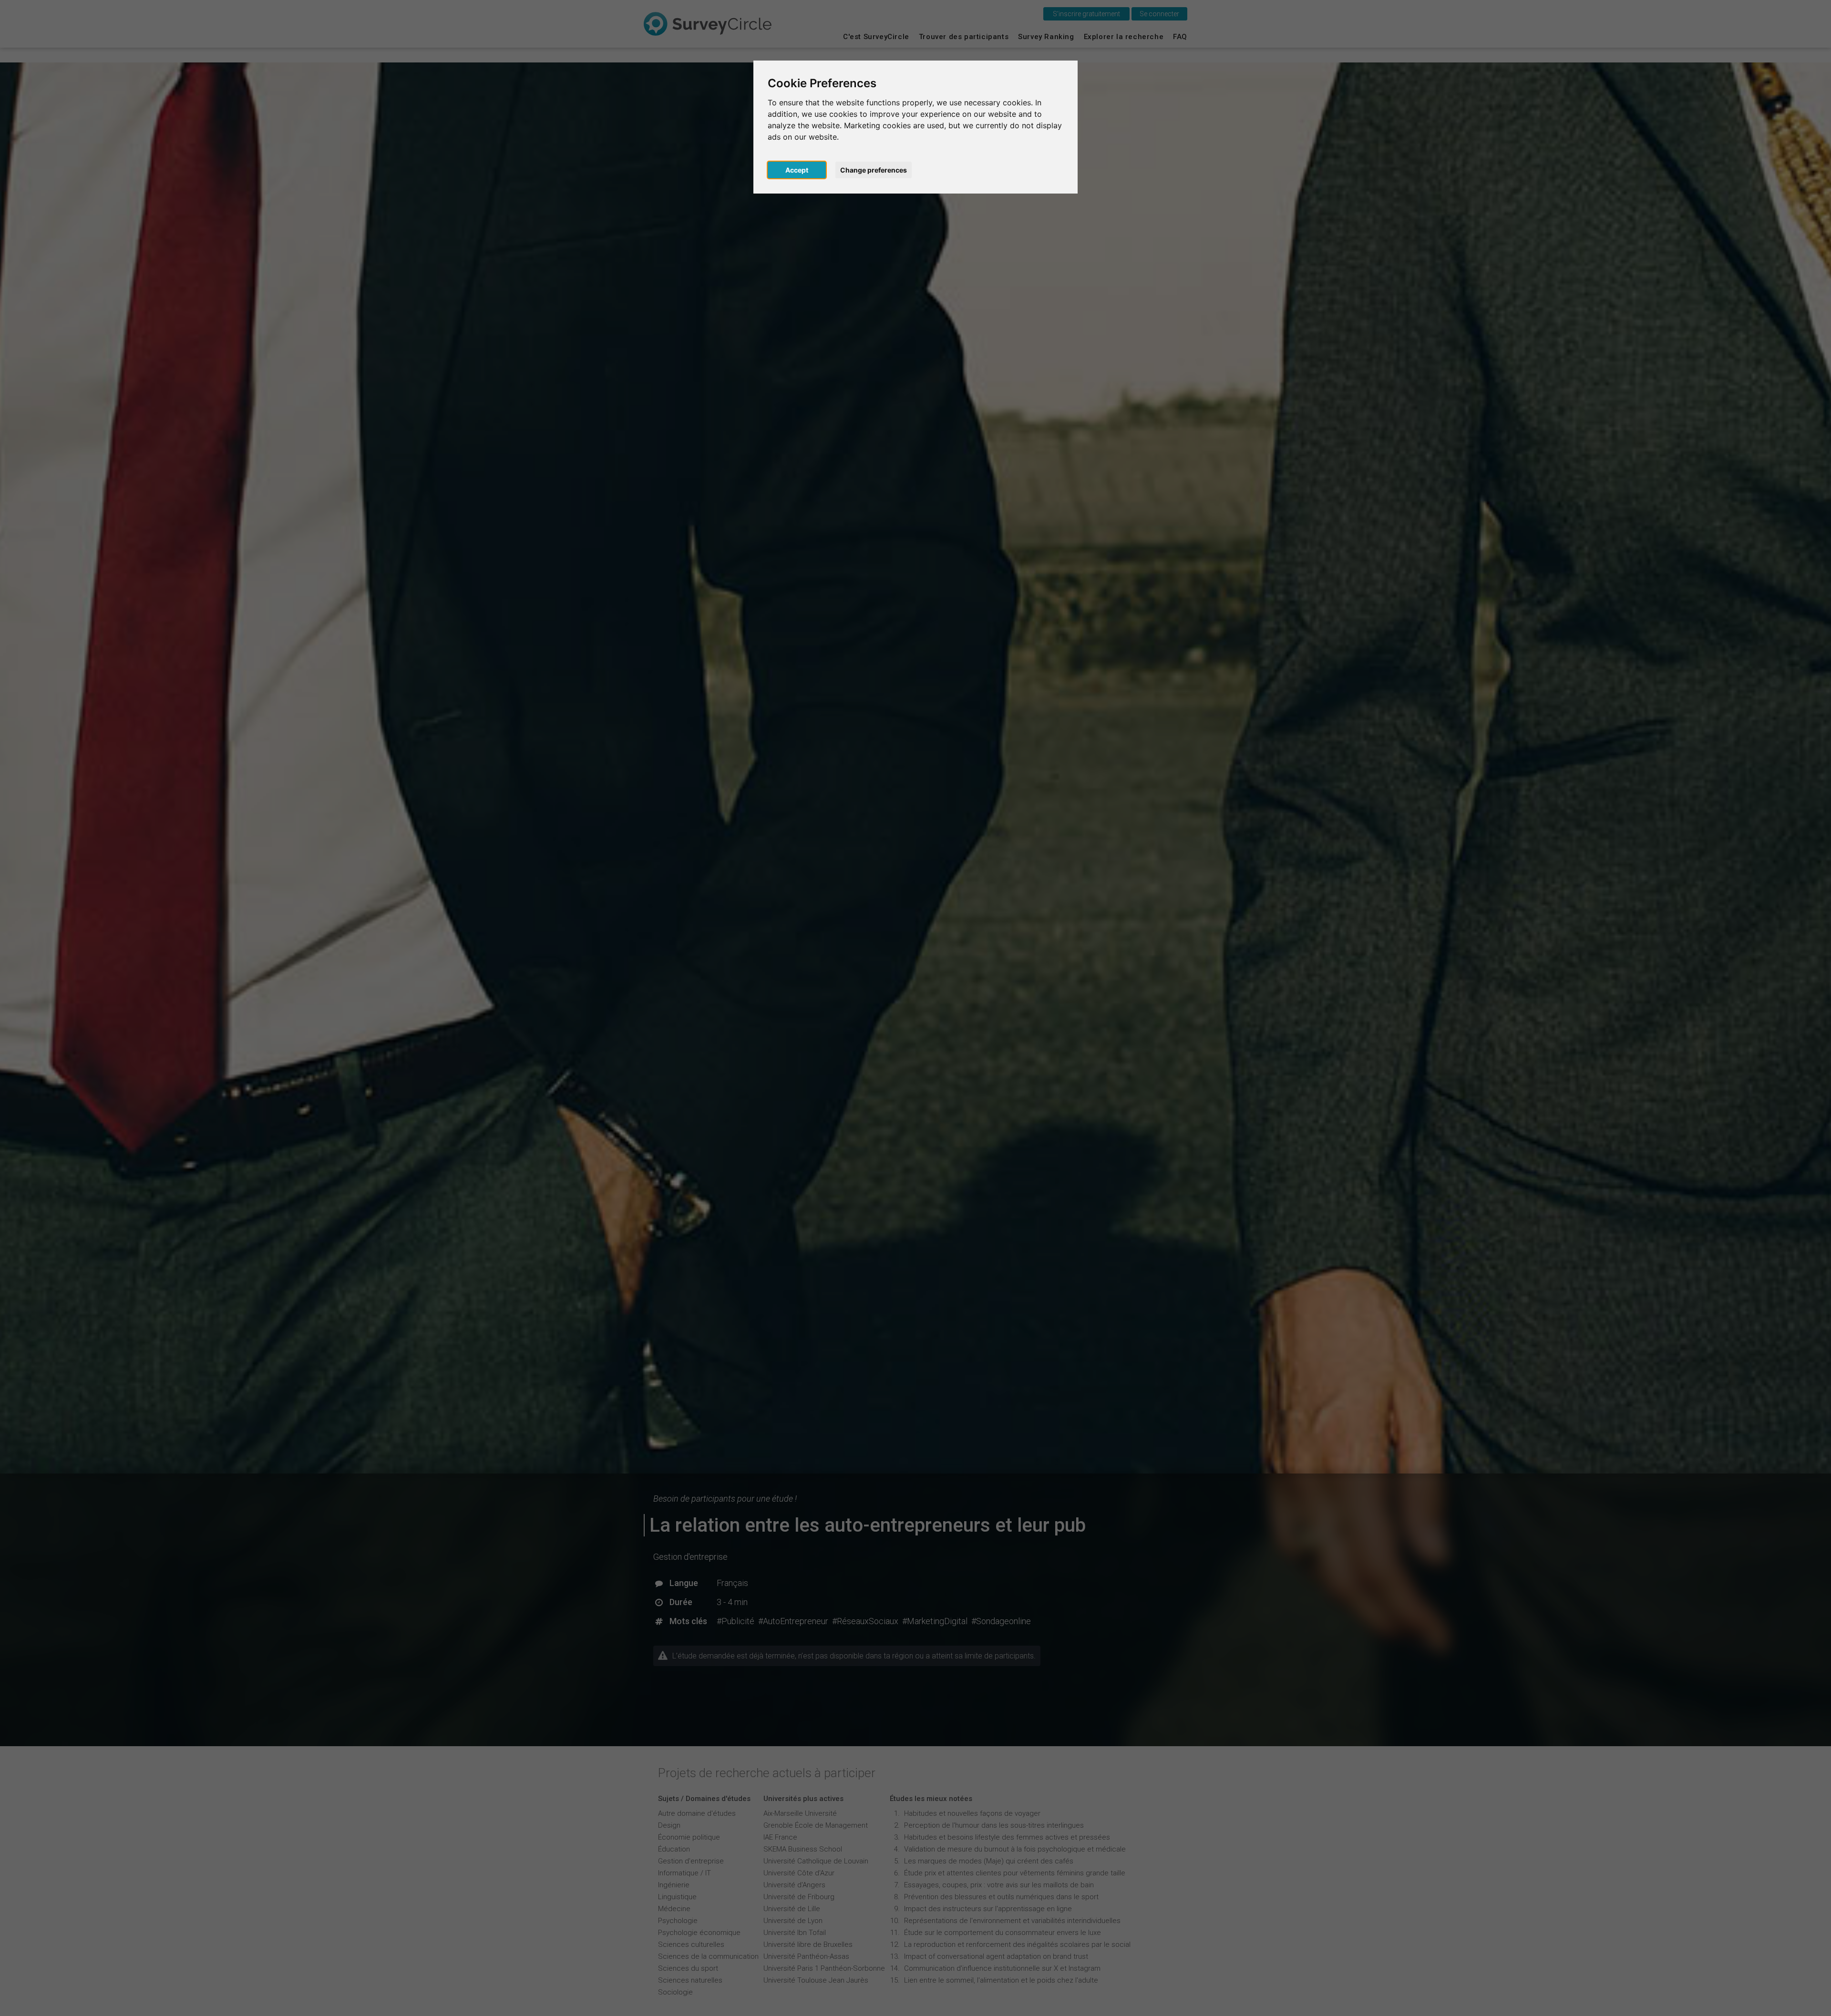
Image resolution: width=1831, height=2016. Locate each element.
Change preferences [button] (874, 170)
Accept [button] (797, 170)
